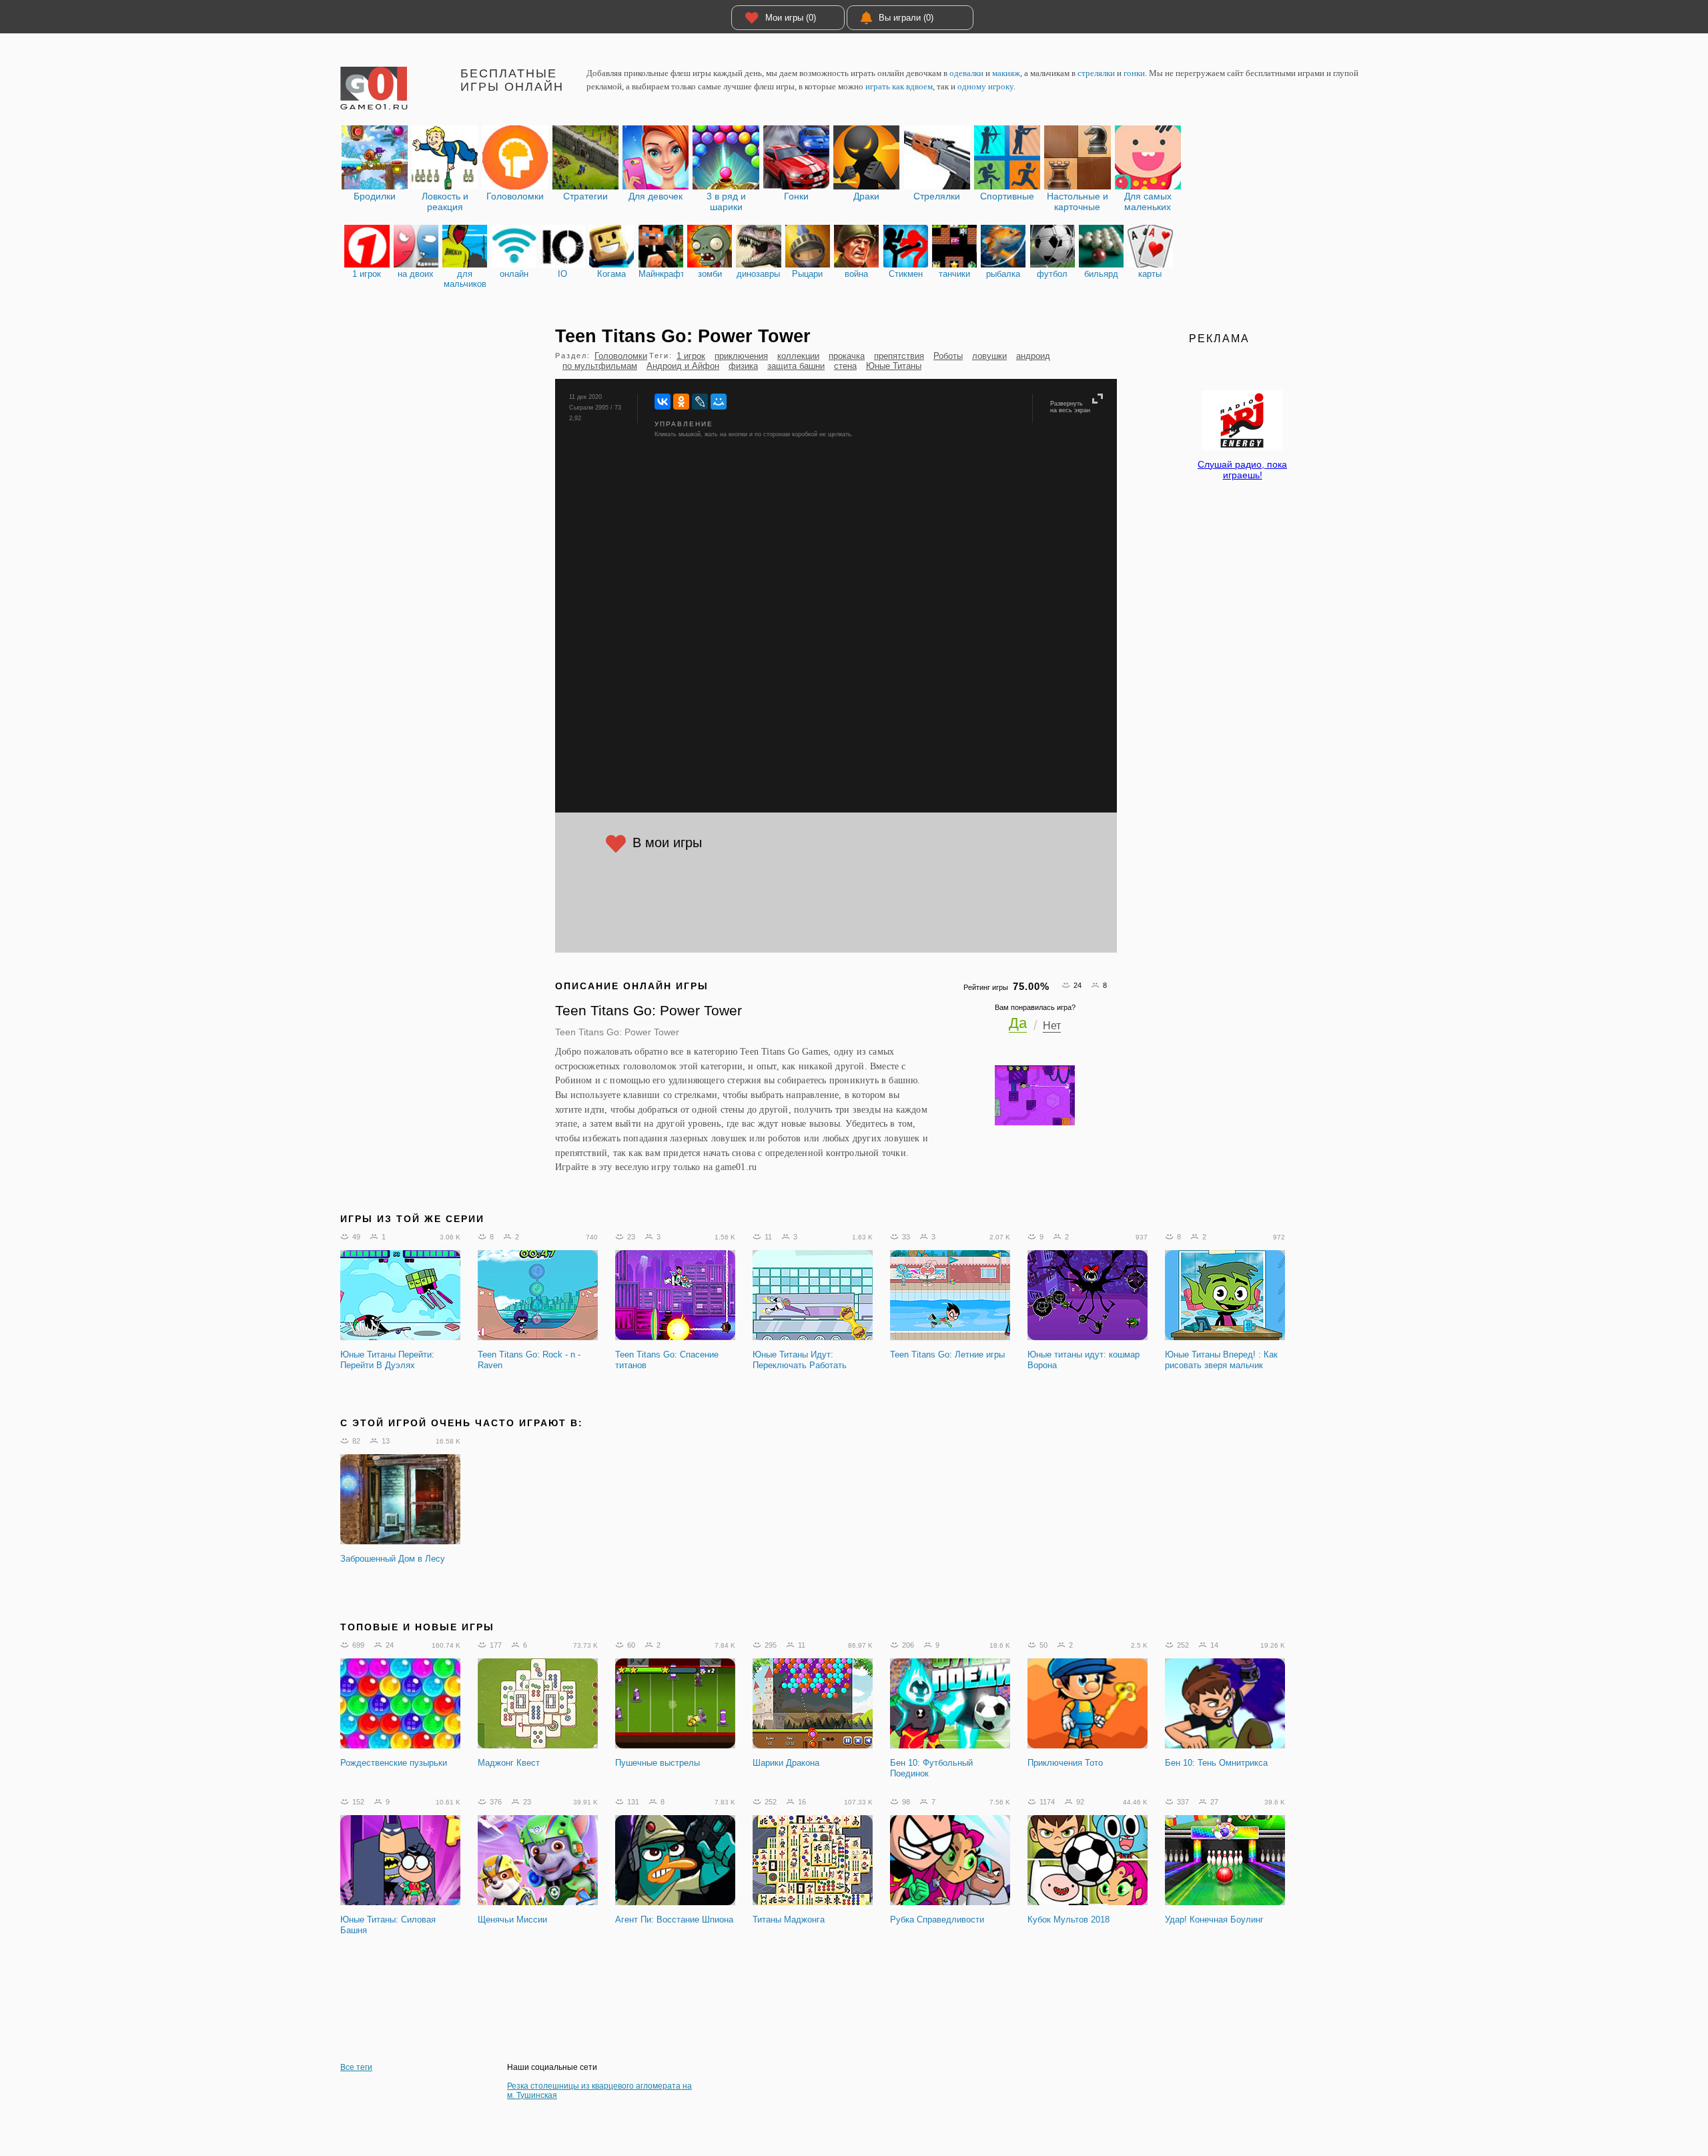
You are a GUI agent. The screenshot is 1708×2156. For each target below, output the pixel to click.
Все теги (356, 2067)
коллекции (798, 356)
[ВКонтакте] (663, 402)
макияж (1006, 73)
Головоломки (621, 356)
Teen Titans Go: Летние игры (947, 1355)
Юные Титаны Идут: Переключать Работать (800, 1360)
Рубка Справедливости (937, 1920)
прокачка (847, 356)
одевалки (966, 73)
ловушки (989, 356)
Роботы (948, 356)
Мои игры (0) (791, 18)
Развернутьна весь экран (1070, 407)
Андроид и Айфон (683, 366)
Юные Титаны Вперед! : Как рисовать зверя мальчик (1221, 1360)
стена (845, 366)
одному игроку (985, 86)
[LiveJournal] (700, 402)
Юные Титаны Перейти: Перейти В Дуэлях (387, 1360)
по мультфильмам (600, 366)
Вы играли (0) (906, 18)
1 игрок (691, 356)
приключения (741, 356)
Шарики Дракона (786, 1763)
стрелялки (1096, 73)
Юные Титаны (894, 366)
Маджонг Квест (509, 1763)
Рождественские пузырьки (394, 1763)
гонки (1134, 73)
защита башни (796, 366)
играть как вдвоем (899, 86)
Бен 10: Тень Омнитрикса (1216, 1763)
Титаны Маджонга (789, 1920)
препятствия (899, 356)
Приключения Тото (1065, 1763)
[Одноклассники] (681, 402)
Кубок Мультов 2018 (1069, 1920)
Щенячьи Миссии (512, 1920)
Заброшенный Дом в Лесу (393, 1559)
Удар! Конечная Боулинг (1214, 1920)
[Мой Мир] (719, 402)
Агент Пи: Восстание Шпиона (674, 1920)
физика (743, 366)
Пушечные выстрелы (658, 1763)
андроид (1033, 356)
